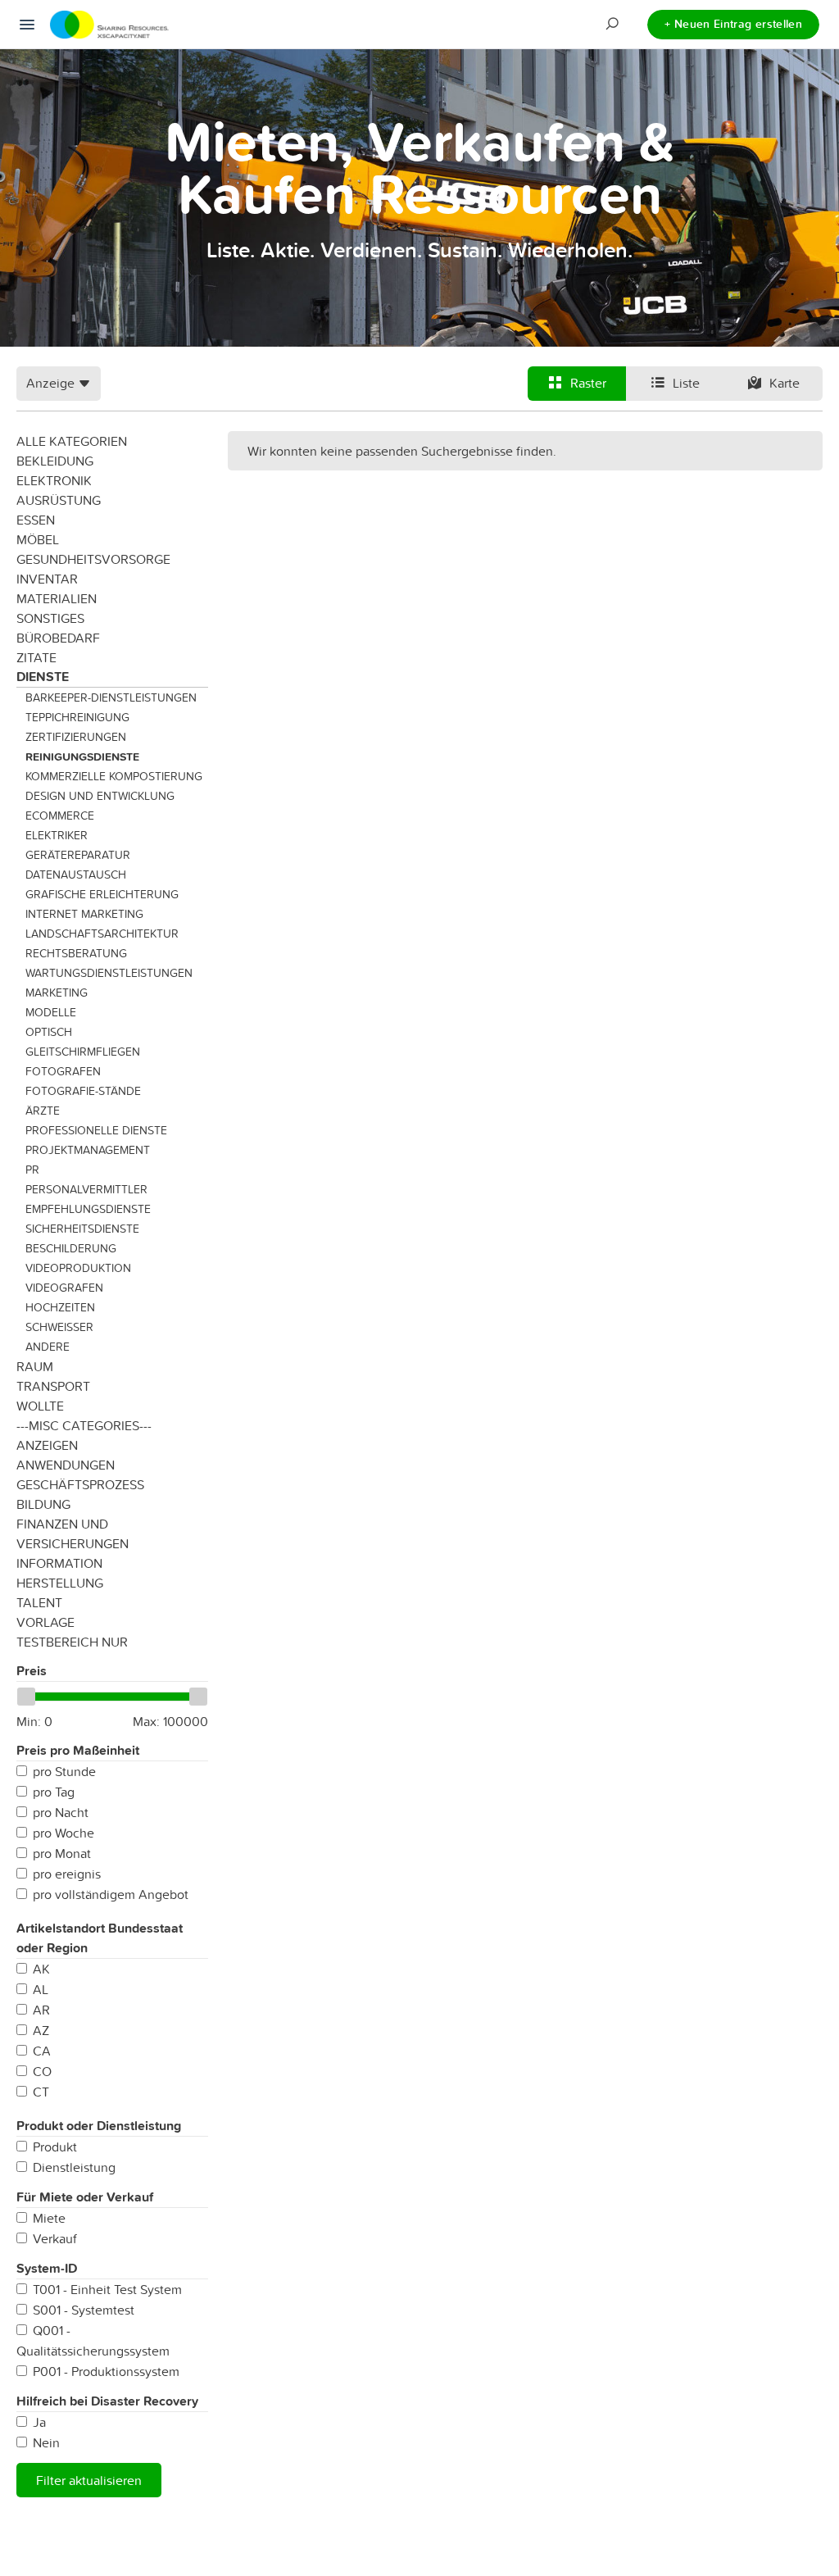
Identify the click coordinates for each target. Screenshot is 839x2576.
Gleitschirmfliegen (83, 1052)
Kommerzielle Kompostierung (114, 776)
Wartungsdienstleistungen (109, 973)
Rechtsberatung (76, 953)
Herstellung (60, 1583)
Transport (53, 1386)
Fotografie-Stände (83, 1091)
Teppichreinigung (77, 717)
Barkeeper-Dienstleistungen (111, 697)
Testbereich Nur (72, 1642)
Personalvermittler (86, 1189)
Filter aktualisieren (89, 2480)
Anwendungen (66, 1465)
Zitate (36, 657)
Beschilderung (71, 1248)
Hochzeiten (60, 1307)
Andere (48, 1347)
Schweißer (59, 1327)
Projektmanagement (88, 1150)
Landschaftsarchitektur (102, 934)
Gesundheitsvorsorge (93, 559)
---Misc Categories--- (84, 1425)
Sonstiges (50, 618)
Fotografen (63, 1071)
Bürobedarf (58, 638)
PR (32, 1170)
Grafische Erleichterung (102, 894)
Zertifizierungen (76, 737)
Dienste (43, 677)
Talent (39, 1602)
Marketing (57, 993)
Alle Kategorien (72, 441)
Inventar (47, 579)
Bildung (43, 1504)
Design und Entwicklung (100, 796)
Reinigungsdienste (82, 756)
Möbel (38, 539)
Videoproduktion (78, 1268)
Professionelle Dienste (96, 1130)
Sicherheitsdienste (82, 1229)
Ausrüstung (59, 500)
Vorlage (45, 1622)
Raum (35, 1366)
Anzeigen (47, 1445)
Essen (36, 520)
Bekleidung (55, 461)
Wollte (40, 1406)
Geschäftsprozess (80, 1484)
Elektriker (57, 835)
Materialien (57, 598)
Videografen (64, 1288)
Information (59, 1563)
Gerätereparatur (78, 855)
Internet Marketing (84, 914)
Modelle (51, 1012)
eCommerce (60, 816)
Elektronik (54, 480)
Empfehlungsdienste (88, 1209)
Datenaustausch (76, 875)
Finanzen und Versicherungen (73, 1533)
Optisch (49, 1032)
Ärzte (43, 1111)
